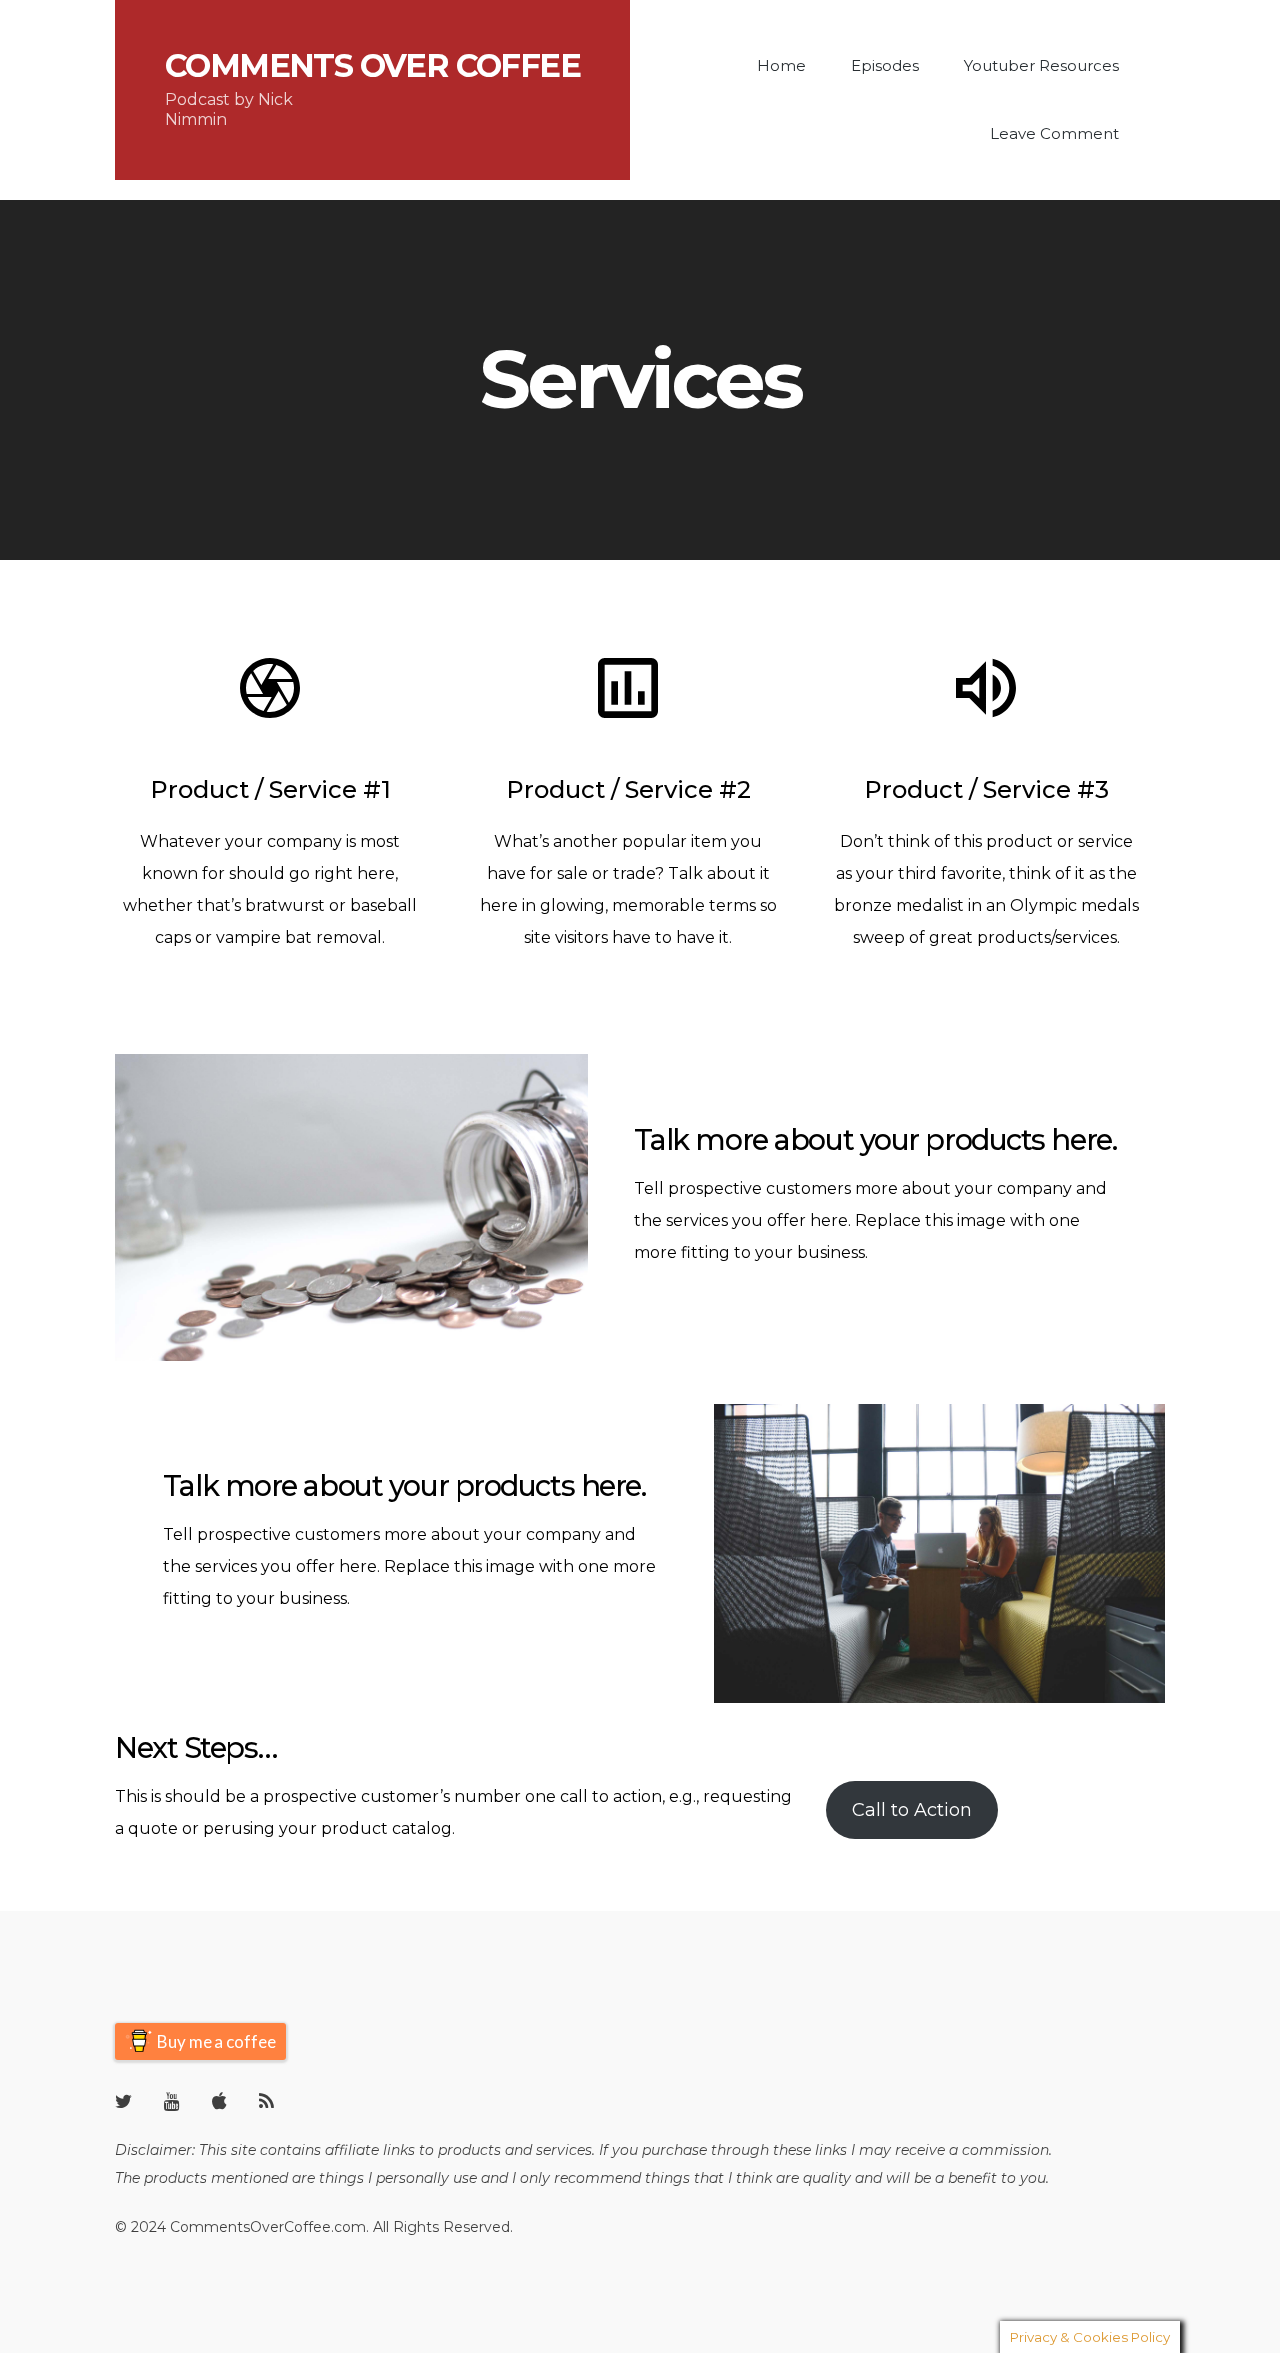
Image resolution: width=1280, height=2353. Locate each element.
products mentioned (216, 2178)
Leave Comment (1054, 133)
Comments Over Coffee (372, 66)
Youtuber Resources (1041, 65)
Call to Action (912, 1810)
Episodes (885, 65)
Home (781, 65)
